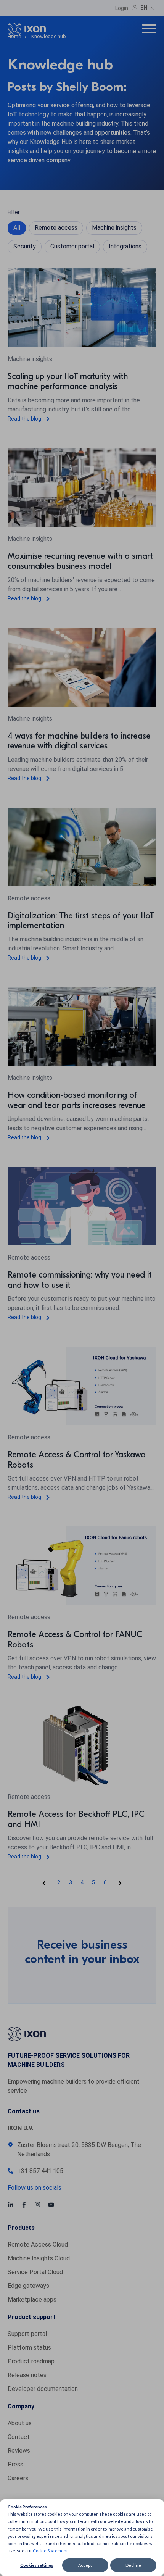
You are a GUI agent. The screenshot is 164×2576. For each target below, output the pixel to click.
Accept (85, 2565)
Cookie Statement (50, 2551)
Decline (133, 2565)
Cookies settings (37, 2565)
